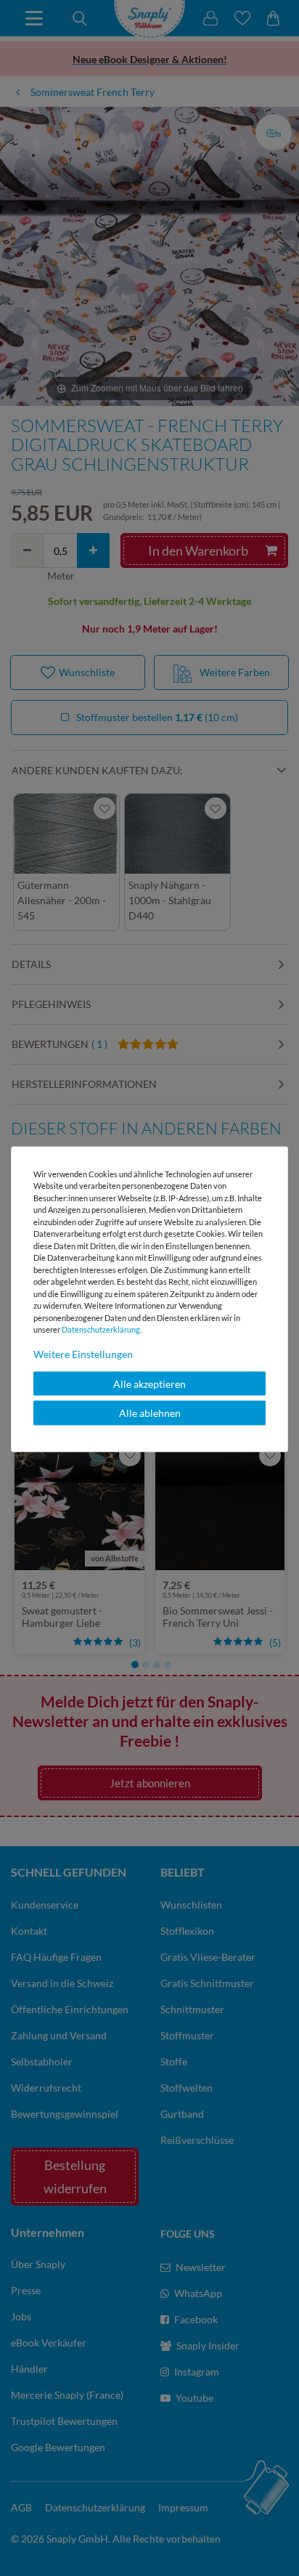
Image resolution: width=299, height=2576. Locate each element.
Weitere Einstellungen (83, 1353)
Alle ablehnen (150, 1413)
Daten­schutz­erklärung (101, 1329)
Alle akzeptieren (149, 1383)
